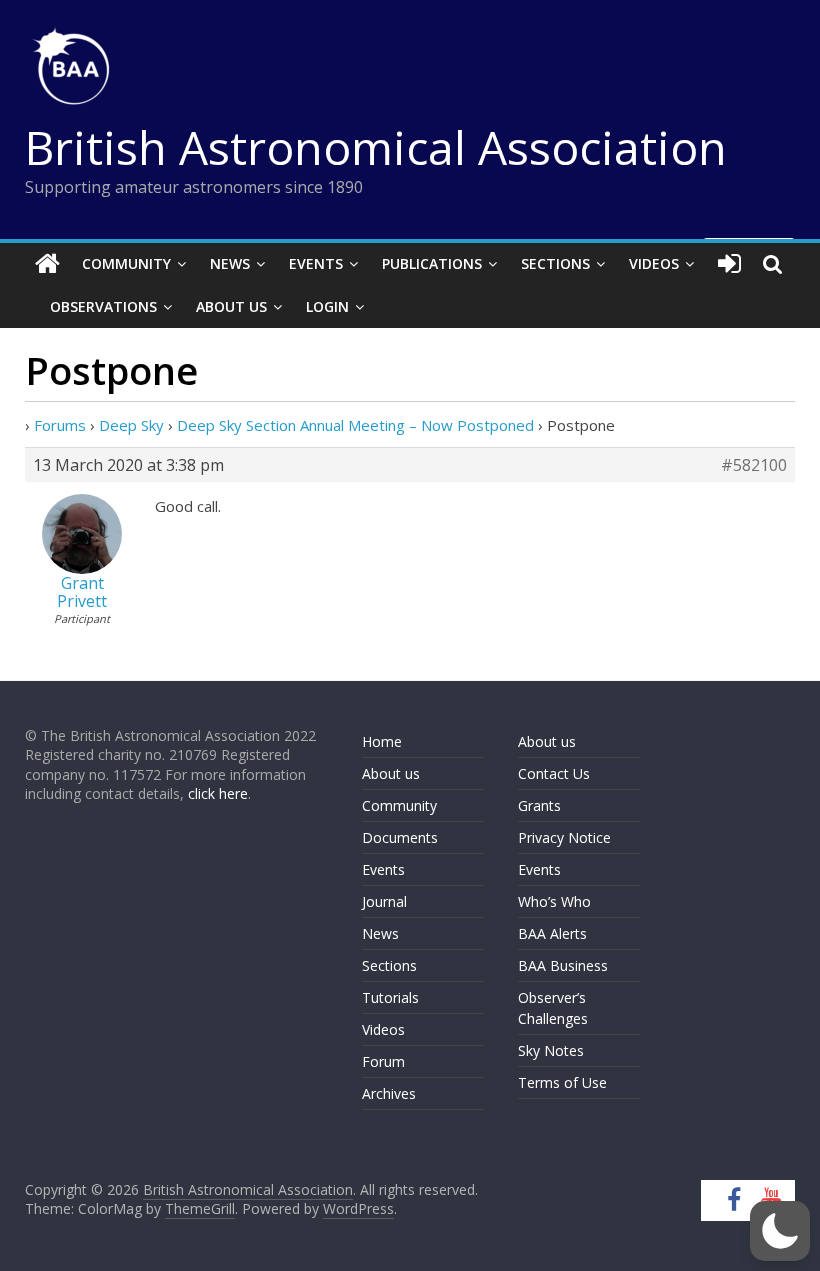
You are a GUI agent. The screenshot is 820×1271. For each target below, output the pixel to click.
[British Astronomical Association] (47, 264)
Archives (389, 1093)
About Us (231, 306)
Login (327, 306)
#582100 (754, 465)
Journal (384, 901)
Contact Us (554, 773)
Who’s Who (554, 901)
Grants (539, 805)
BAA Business (563, 965)
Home (382, 741)
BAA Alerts (552, 933)
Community (126, 263)
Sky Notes (551, 1050)
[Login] (729, 264)
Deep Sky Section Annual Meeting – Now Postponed (355, 425)
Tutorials (390, 997)
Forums (60, 425)
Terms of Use (562, 1082)
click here (218, 793)
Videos (654, 263)
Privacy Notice (564, 837)
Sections (555, 263)
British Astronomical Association (376, 147)
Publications (432, 263)
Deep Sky (131, 425)
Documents (400, 837)
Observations (103, 306)
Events (316, 263)
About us (391, 773)
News (230, 263)
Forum (383, 1061)
